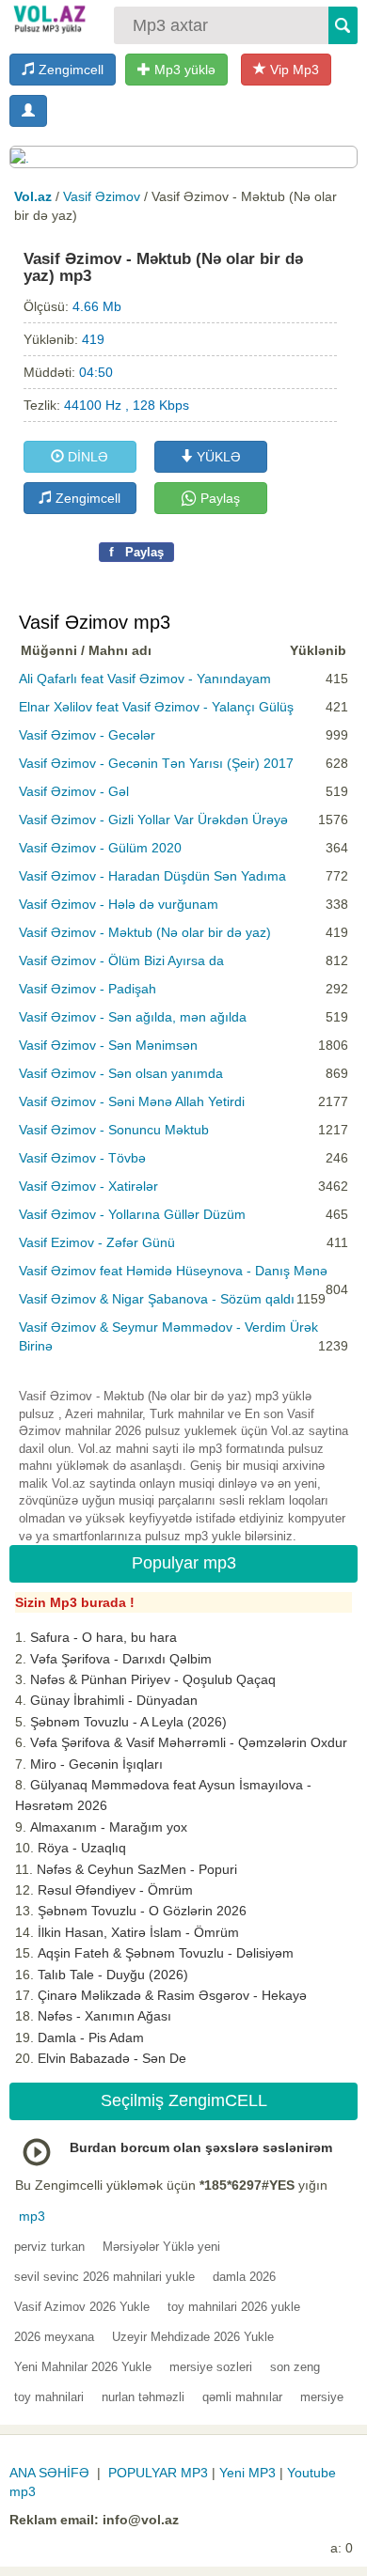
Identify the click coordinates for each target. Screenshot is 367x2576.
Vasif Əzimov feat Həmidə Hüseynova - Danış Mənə (173, 1271)
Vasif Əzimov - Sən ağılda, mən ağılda (133, 1017)
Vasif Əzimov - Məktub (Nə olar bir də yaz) (145, 932)
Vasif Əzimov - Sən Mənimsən (108, 1045)
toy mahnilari (49, 2397)
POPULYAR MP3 (158, 2473)
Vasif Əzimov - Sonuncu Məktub (114, 1130)
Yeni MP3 (247, 2473)
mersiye (322, 2397)
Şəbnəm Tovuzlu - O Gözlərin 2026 (142, 1911)
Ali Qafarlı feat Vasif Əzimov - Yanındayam (145, 679)
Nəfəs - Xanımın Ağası (104, 2016)
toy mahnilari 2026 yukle (234, 2307)
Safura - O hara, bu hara (104, 1637)
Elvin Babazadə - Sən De (112, 2058)
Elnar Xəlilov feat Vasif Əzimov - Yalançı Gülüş (156, 707)
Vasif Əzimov (102, 196)
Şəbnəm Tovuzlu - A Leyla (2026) (128, 1722)
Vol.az (33, 196)
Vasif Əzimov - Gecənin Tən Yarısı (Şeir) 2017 (156, 763)
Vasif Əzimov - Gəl (74, 791)
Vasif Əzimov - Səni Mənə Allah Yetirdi (132, 1101)
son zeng (295, 2367)
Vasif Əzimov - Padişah (88, 989)
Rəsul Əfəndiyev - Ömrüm (115, 1890)
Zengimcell (69, 70)
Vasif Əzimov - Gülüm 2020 (100, 848)
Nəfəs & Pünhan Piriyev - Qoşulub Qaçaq (153, 1679)
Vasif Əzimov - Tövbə (82, 1158)
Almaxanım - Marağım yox (109, 1827)
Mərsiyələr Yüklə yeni (161, 2247)
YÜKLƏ (217, 457)
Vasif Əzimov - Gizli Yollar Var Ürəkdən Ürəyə (153, 820)
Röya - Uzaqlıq (82, 1848)
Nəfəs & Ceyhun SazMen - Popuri (137, 1869)
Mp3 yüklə (183, 70)
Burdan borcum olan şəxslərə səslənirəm (201, 2147)
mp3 (32, 2216)
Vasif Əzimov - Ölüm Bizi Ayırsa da (121, 960)
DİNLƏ (86, 457)
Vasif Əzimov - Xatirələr (88, 1186)
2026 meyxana (54, 2337)
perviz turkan (49, 2247)
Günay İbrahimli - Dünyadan (114, 1700)
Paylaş (218, 498)
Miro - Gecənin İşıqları (96, 1764)
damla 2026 (244, 2277)
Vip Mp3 (293, 70)
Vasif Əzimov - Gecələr (87, 735)
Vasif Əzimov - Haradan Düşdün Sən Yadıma (152, 876)
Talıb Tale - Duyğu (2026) (113, 1975)
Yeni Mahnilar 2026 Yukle (83, 2367)
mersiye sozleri (211, 2367)
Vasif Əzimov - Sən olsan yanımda (121, 1073)
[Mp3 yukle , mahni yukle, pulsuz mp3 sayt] (48, 19)
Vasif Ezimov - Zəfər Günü (97, 1242)
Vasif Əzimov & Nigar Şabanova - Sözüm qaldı (157, 1299)
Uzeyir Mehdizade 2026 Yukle (193, 2337)
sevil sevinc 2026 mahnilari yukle (104, 2277)
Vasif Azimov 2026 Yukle (82, 2307)
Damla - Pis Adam (91, 2037)
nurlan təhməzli (143, 2397)
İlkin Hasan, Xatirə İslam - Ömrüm (138, 1932)
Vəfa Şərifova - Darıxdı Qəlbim (121, 1659)
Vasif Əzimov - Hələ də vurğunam (119, 904)
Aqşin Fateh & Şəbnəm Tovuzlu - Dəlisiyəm (166, 1953)
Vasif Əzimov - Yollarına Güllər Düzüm (132, 1214)
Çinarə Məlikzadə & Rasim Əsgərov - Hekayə (172, 1995)
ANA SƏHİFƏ (49, 2473)
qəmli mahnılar (242, 2397)
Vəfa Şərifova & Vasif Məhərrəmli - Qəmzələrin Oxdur (189, 1742)
